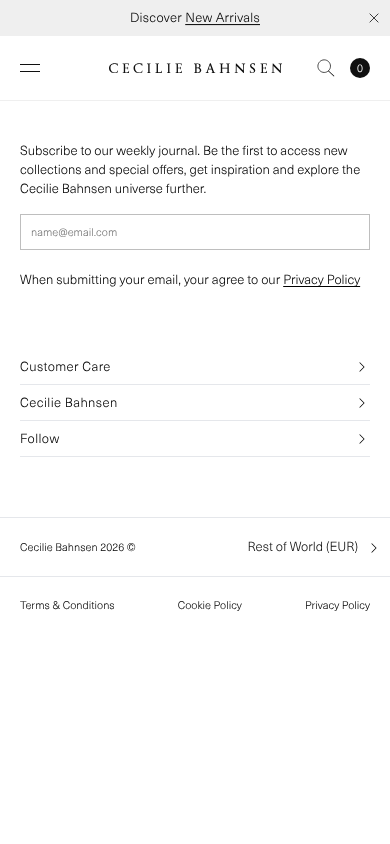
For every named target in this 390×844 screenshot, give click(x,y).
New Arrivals (222, 17)
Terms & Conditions (67, 605)
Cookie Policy (210, 605)
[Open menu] (30, 68)
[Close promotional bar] (374, 18)
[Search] (326, 68)
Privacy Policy (321, 279)
